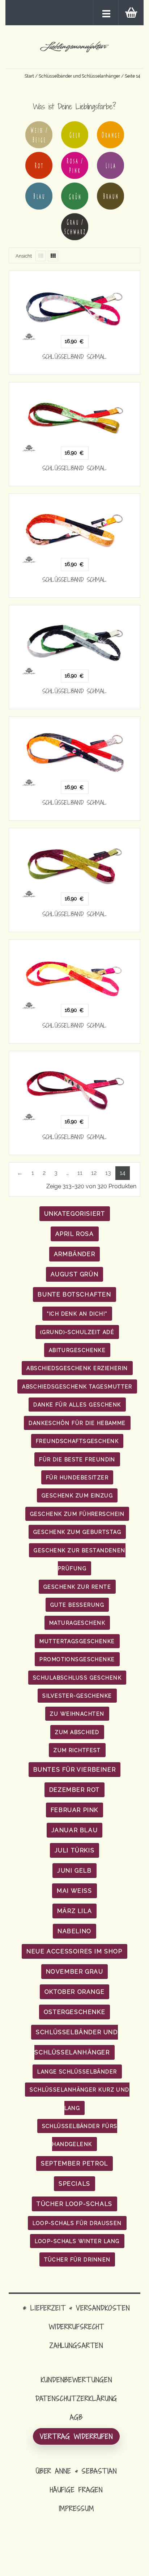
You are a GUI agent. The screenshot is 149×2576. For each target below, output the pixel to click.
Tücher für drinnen (77, 2259)
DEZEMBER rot (74, 1790)
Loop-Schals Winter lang (77, 2241)
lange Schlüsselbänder (77, 2072)
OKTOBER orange (74, 1992)
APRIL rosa (75, 1234)
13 (108, 1173)
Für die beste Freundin (77, 1459)
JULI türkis (75, 1850)
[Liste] (41, 256)
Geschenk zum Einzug (77, 1495)
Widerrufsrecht (76, 2327)
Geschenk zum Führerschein (77, 1514)
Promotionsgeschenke (77, 1659)
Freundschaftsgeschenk (77, 1441)
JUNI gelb (74, 1871)
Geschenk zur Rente (77, 1587)
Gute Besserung (77, 1605)
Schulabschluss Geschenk (77, 1678)
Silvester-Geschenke (77, 1696)
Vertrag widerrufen (76, 2436)
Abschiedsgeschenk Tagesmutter (77, 1386)
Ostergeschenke (74, 2012)
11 (80, 1173)
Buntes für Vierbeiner (75, 1770)
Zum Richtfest (77, 1750)
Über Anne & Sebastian (76, 2471)
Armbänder (74, 1254)
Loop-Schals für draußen (77, 2223)
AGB (76, 2417)
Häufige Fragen (76, 2490)
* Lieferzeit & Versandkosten (76, 2308)
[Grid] (53, 256)
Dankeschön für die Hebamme (77, 1423)
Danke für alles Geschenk (77, 1405)
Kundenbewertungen (76, 2380)
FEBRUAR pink (74, 1810)
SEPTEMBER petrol (74, 2164)
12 (94, 1173)
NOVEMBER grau (75, 1972)
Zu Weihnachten (77, 1714)
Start (29, 76)
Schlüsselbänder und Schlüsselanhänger (79, 76)
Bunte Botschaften (74, 1294)
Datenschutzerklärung (76, 2398)
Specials (74, 2184)
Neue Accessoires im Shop (74, 1951)
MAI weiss (74, 1891)
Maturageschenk (77, 1623)
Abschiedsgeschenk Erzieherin (77, 1368)
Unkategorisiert (75, 1214)
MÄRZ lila (74, 1911)
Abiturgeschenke (77, 1350)
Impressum (76, 2508)
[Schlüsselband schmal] (74, 306)
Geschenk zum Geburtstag (77, 1532)
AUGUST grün (75, 1274)
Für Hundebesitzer (77, 1477)
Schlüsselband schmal (74, 357)
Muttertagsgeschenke (77, 1641)
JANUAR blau (75, 1830)
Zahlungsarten (76, 2345)
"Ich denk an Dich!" (77, 1314)
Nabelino (74, 1931)
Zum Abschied (77, 1732)
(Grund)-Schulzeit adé (77, 1332)
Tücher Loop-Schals (74, 2204)
